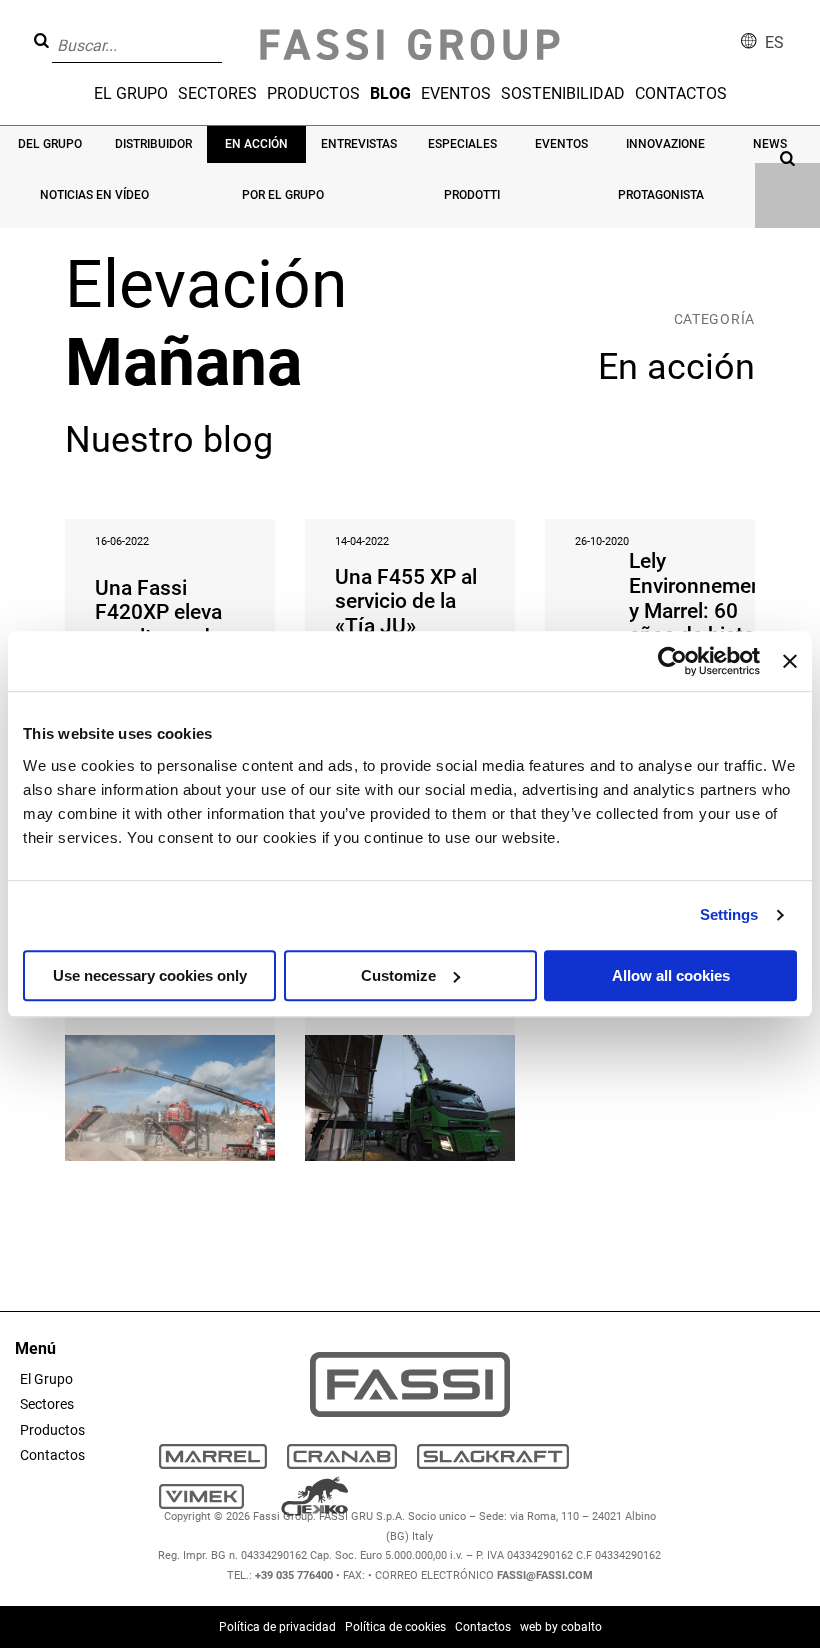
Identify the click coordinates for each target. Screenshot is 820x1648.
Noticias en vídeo (94, 195)
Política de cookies (395, 1627)
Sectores (217, 93)
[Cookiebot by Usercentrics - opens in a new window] (672, 661)
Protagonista (661, 195)
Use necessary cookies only (150, 975)
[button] (228, 31)
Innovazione (665, 144)
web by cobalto (561, 1627)
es (774, 42)
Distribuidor (153, 144)
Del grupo (50, 144)
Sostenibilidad (563, 93)
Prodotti (472, 195)
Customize (398, 975)
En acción (256, 144)
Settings (729, 914)
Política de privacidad (277, 1627)
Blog (390, 93)
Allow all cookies (671, 975)
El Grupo (131, 93)
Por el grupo (283, 195)
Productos (313, 93)
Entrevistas (359, 144)
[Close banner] (790, 661)
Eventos (456, 93)
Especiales (462, 144)
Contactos (681, 93)
